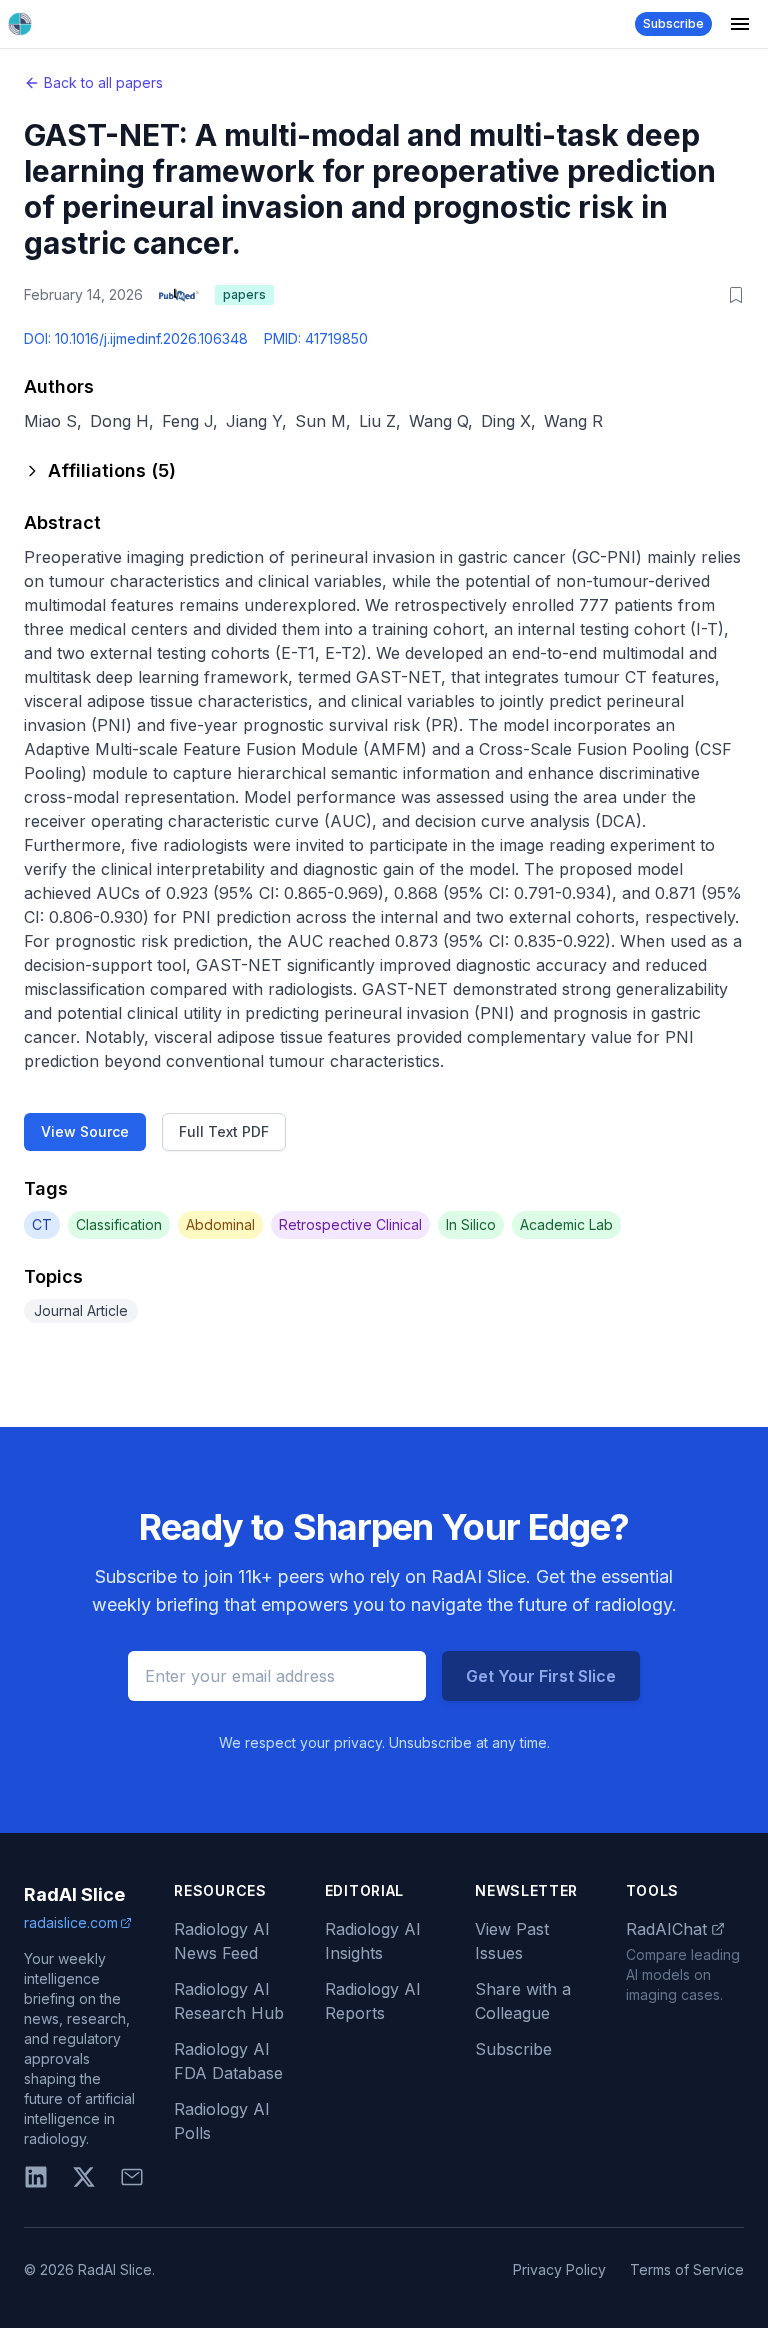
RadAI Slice (74, 1894)
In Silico (471, 1224)
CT (42, 1224)
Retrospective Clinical (350, 1224)
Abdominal (220, 1224)
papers (244, 294)
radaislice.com (71, 1922)
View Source (85, 1131)
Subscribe (673, 23)
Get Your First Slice (541, 1676)
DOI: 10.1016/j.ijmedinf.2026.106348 (136, 338)
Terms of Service (687, 2269)
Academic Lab (566, 1224)
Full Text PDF (224, 1131)
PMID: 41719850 (316, 338)
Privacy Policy (559, 2269)
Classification (119, 1224)
